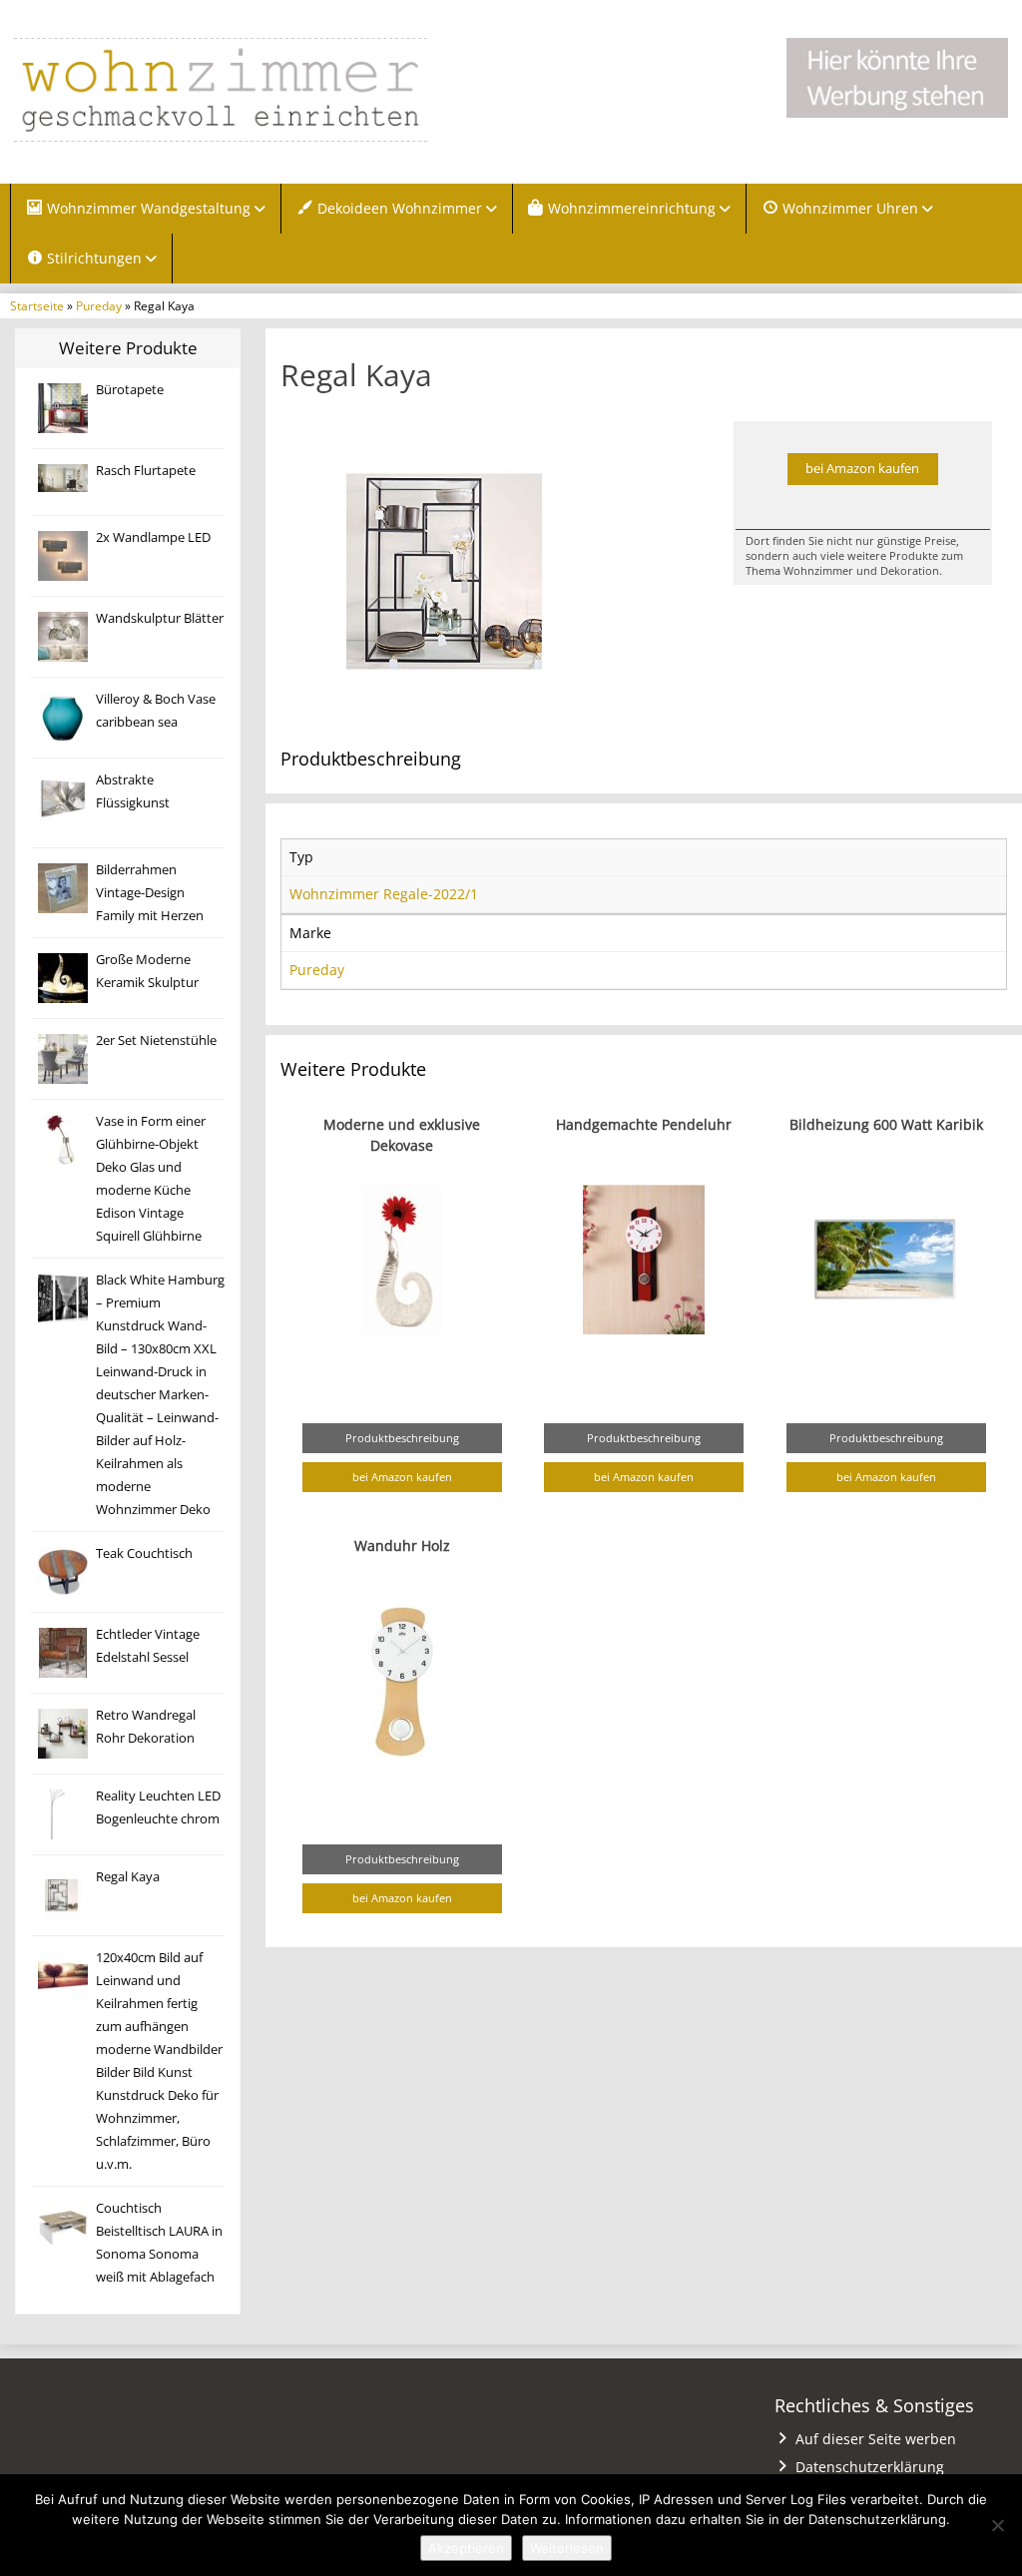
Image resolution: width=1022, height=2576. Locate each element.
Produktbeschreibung (402, 1438)
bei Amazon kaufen (862, 469)
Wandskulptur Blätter (160, 618)
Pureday (99, 305)
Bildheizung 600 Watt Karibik (886, 1124)
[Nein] (997, 2525)
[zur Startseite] (221, 90)
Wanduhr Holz (402, 1546)
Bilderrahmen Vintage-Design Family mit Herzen (150, 893)
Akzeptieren (466, 2548)
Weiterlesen (567, 2548)
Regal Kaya (128, 1877)
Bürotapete (130, 390)
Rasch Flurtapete (146, 471)
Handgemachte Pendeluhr (644, 1124)
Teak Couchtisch (144, 1553)
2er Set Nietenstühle (156, 1040)
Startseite (37, 305)
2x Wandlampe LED (153, 537)
